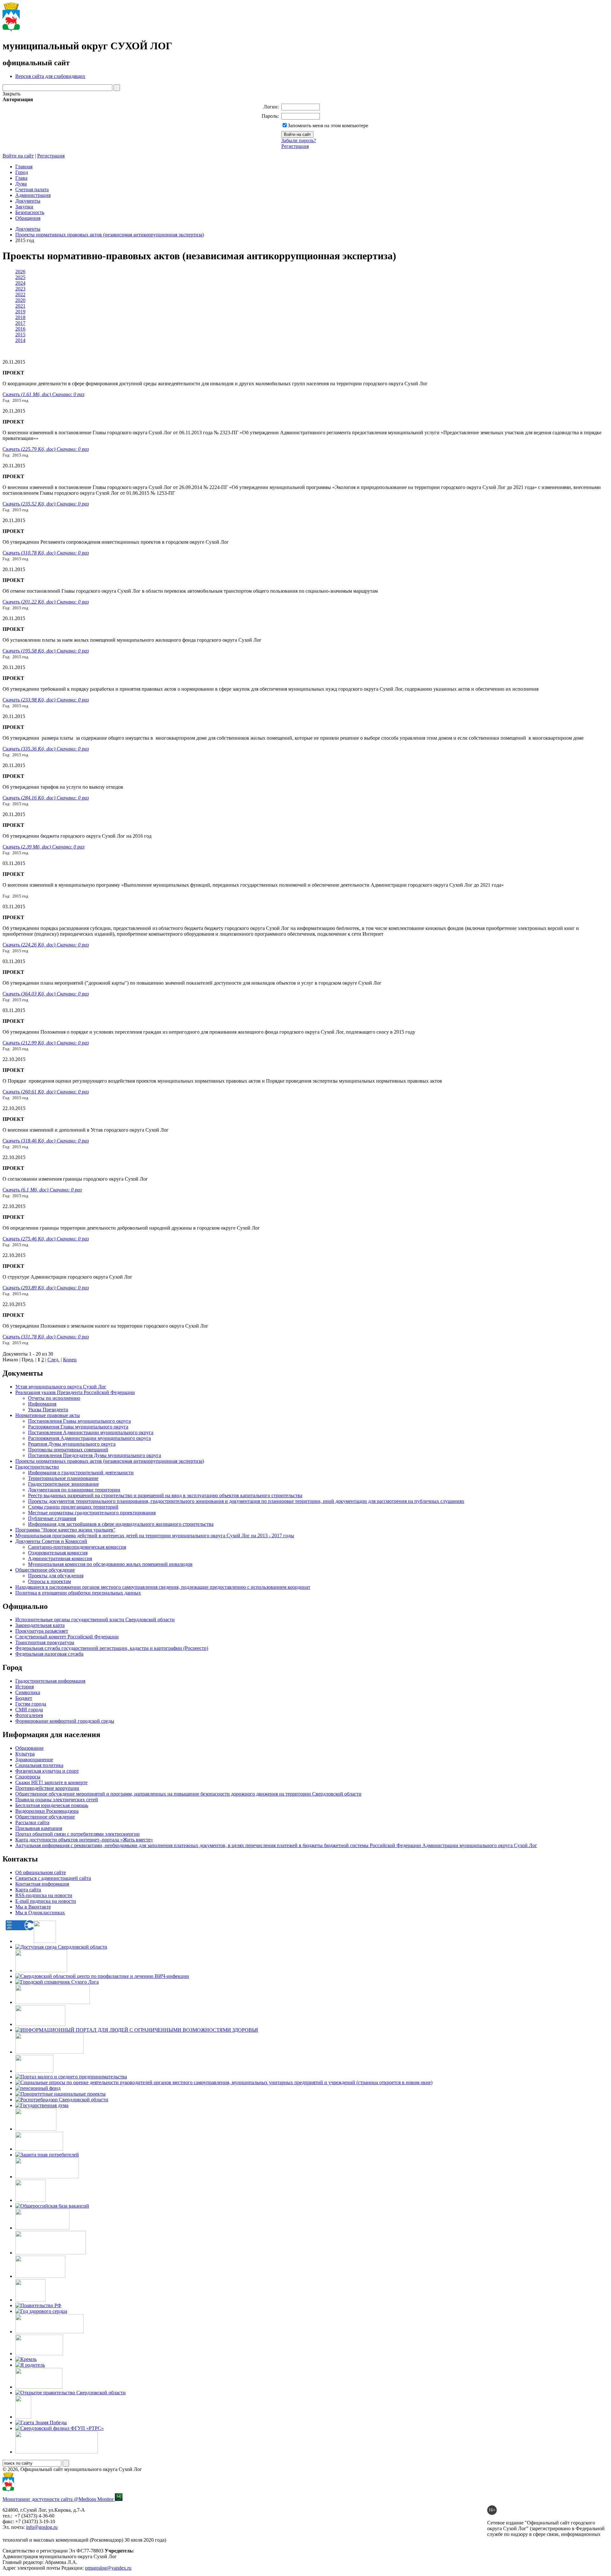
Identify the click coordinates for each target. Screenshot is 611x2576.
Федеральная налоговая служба (49, 1654)
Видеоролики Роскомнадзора (47, 1811)
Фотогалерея (29, 1715)
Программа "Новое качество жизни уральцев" (65, 1530)
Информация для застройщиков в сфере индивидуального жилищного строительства (121, 1524)
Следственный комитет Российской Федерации (67, 1637)
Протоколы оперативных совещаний (68, 1450)
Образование (29, 1748)
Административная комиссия (60, 1558)
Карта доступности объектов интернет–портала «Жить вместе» (84, 1840)
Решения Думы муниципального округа (72, 1444)
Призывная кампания (39, 1828)
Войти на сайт (18, 156)
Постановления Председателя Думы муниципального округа (95, 1455)
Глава (21, 178)
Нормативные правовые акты (48, 1415)
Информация (42, 1404)
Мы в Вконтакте (33, 1907)
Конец (70, 1360)
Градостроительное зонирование (63, 1484)
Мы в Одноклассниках (40, 1913)
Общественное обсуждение (45, 1570)
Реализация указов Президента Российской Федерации (75, 1392)
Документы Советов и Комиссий (51, 1541)
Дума (21, 184)
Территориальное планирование (63, 1478)
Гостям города (31, 1704)
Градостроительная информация (50, 1681)
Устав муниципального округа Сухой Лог (61, 1387)
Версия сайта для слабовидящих (50, 76)
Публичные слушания (52, 1518)
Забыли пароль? (299, 140)
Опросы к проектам (49, 1581)
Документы (28, 201)
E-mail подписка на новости (46, 1901)
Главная (24, 167)
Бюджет (24, 1698)
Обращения (28, 218)
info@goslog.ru (42, 2527)
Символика (28, 1692)
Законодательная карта (40, 1625)
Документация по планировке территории (74, 1490)
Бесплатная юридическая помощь (52, 1805)
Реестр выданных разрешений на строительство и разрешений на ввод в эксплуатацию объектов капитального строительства (165, 1495)
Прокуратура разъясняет (42, 1631)
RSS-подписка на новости (44, 1895)
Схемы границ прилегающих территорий (73, 1507)
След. (53, 1360)
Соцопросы (28, 1777)
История (25, 1687)
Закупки (24, 207)
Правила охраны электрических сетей (57, 1800)
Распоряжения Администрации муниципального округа (89, 1438)
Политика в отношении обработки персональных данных (78, 1593)
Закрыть (11, 94)
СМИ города (29, 1710)
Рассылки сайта (32, 1822)
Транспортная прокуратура (45, 1642)
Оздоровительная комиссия (58, 1553)
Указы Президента (48, 1410)
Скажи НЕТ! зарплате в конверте (51, 1782)
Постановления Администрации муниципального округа (91, 1432)
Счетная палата (32, 189)
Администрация (33, 195)
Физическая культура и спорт (47, 1771)
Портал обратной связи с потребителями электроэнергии (77, 1834)
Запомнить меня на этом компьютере (328, 126)
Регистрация (295, 146)
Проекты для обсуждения (56, 1576)
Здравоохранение (34, 1759)
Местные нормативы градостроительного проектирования (92, 1513)
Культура (25, 1754)
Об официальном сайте (41, 1872)
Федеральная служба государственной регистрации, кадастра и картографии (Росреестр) (112, 1648)
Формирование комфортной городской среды (65, 1721)
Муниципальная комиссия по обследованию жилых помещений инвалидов (110, 1564)
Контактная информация (42, 1884)
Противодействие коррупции (47, 1788)
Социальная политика (39, 1765)
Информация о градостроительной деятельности (81, 1473)
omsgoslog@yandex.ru (108, 2568)
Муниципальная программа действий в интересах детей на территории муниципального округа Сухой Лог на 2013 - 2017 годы (155, 1536)
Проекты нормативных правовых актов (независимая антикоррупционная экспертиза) (110, 235)
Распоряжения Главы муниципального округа (78, 1427)
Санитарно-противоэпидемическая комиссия (77, 1547)
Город (22, 172)
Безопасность (30, 212)
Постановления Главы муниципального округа (79, 1421)
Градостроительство (37, 1467)
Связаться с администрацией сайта (53, 1878)
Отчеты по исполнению (54, 1398)
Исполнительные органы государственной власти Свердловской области (95, 1620)
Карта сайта (28, 1890)
